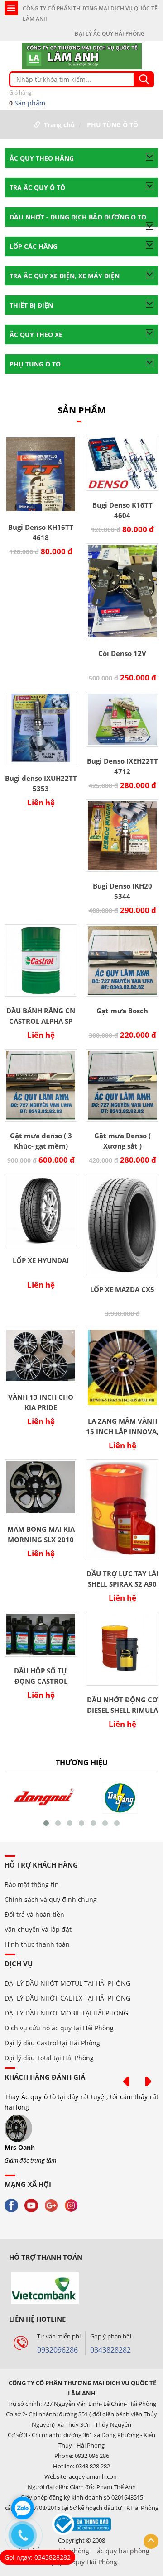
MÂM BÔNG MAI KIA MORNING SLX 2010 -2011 (41, 1535)
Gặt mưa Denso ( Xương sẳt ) (122, 1141)
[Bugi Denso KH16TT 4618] (41, 475)
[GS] (120, 1797)
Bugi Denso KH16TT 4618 (41, 532)
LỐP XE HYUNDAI (41, 1260)
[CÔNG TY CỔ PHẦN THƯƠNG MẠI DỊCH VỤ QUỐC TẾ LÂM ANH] (82, 55)
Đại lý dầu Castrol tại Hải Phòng (52, 2043)
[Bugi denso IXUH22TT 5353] (41, 728)
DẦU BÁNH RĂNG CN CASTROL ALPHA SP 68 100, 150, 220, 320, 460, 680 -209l (41, 1016)
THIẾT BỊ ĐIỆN (31, 305)
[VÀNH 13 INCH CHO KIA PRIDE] (41, 1355)
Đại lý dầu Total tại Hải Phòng (49, 2058)
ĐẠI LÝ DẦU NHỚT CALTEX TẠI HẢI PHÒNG (67, 1998)
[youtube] (34, 2204)
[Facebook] (14, 2204)
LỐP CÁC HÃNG (34, 246)
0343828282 (110, 2350)
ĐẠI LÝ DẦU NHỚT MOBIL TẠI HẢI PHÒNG (66, 2013)
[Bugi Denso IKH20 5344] (122, 836)
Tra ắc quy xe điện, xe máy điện (65, 276)
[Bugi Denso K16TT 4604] (122, 463)
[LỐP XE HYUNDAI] (41, 1210)
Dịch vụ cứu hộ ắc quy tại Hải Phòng (59, 2028)
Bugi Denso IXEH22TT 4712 (122, 766)
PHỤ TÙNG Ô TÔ (113, 125)
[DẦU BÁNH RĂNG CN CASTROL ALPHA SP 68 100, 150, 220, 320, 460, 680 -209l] (41, 960)
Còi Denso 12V (122, 653)
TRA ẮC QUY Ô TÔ (37, 188)
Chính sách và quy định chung (51, 1899)
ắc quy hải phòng (123, 2551)
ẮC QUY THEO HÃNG (42, 158)
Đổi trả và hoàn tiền (34, 1914)
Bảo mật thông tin (32, 1884)
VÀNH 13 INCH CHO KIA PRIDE (41, 1402)
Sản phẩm (27, 98)
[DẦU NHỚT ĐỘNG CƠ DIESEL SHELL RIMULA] (122, 1649)
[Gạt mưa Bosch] (122, 960)
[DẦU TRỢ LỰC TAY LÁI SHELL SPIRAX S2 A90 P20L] (122, 1509)
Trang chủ (59, 125)
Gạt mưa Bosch (122, 1011)
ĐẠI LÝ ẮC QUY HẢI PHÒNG (110, 34)
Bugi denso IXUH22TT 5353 (41, 783)
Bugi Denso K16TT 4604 (122, 510)
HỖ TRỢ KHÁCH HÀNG (41, 1865)
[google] (53, 2204)
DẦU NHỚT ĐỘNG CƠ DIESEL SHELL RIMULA (122, 1705)
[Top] (151, 2541)
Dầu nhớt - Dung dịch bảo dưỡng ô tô (78, 217)
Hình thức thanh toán (37, 1944)
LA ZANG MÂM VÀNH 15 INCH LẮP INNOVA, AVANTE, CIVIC (122, 1426)
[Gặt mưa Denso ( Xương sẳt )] (122, 1085)
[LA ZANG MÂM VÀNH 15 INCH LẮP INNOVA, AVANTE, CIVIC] (122, 1367)
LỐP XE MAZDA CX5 (122, 1289)
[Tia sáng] (43, 1797)
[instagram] (73, 2204)
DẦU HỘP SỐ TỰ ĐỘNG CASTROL (41, 1676)
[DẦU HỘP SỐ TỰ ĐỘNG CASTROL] (41, 1634)
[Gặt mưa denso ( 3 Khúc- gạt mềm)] (41, 1085)
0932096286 (58, 2350)
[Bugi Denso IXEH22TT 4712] (122, 719)
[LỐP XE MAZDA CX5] (122, 1225)
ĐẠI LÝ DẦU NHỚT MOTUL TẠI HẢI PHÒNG (67, 1983)
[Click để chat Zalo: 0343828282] (23, 2508)
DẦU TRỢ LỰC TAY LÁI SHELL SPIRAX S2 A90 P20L (122, 1579)
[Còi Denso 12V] (122, 591)
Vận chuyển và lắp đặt (38, 1929)
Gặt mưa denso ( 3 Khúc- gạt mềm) (41, 1141)
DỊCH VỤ (19, 1963)
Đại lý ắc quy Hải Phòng (82, 2562)
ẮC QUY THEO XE (36, 335)
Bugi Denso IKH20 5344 (122, 891)
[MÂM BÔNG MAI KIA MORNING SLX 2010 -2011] (41, 1487)
